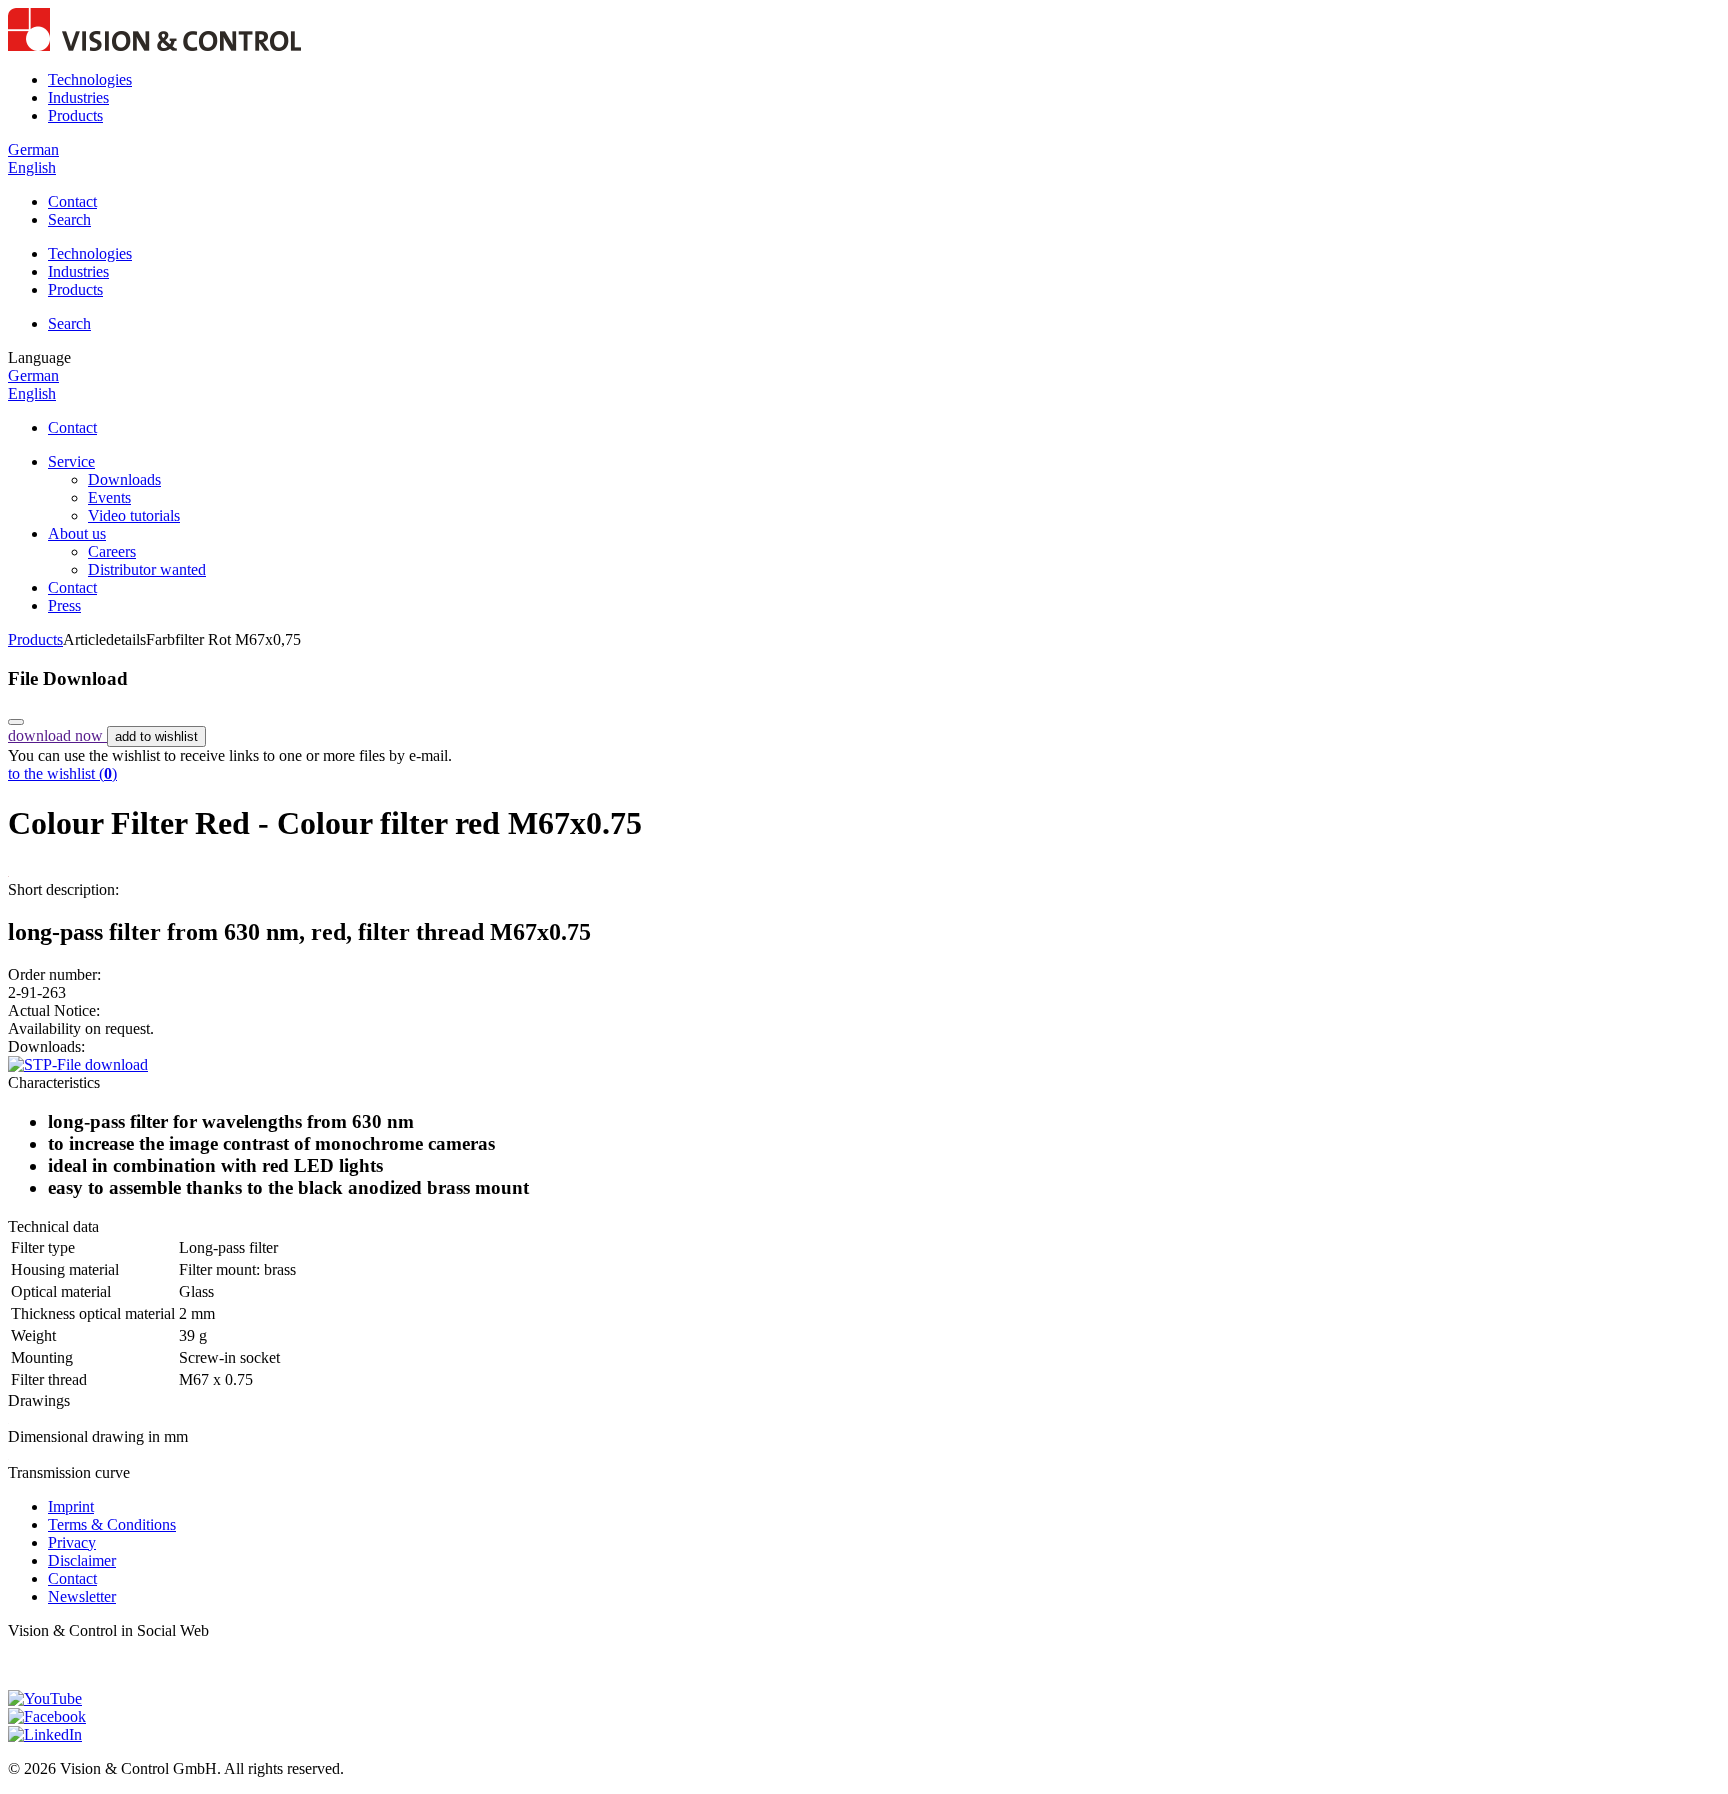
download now (57, 735)
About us (77, 533)
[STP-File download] (78, 1064)
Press (64, 605)
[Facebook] (47, 1716)
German (33, 149)
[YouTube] (45, 1698)
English (32, 167)
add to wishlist (156, 736)
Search (69, 219)
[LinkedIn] (45, 1734)
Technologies (90, 79)
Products (75, 115)
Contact (72, 201)
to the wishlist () (62, 773)
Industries (78, 97)
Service (71, 461)
